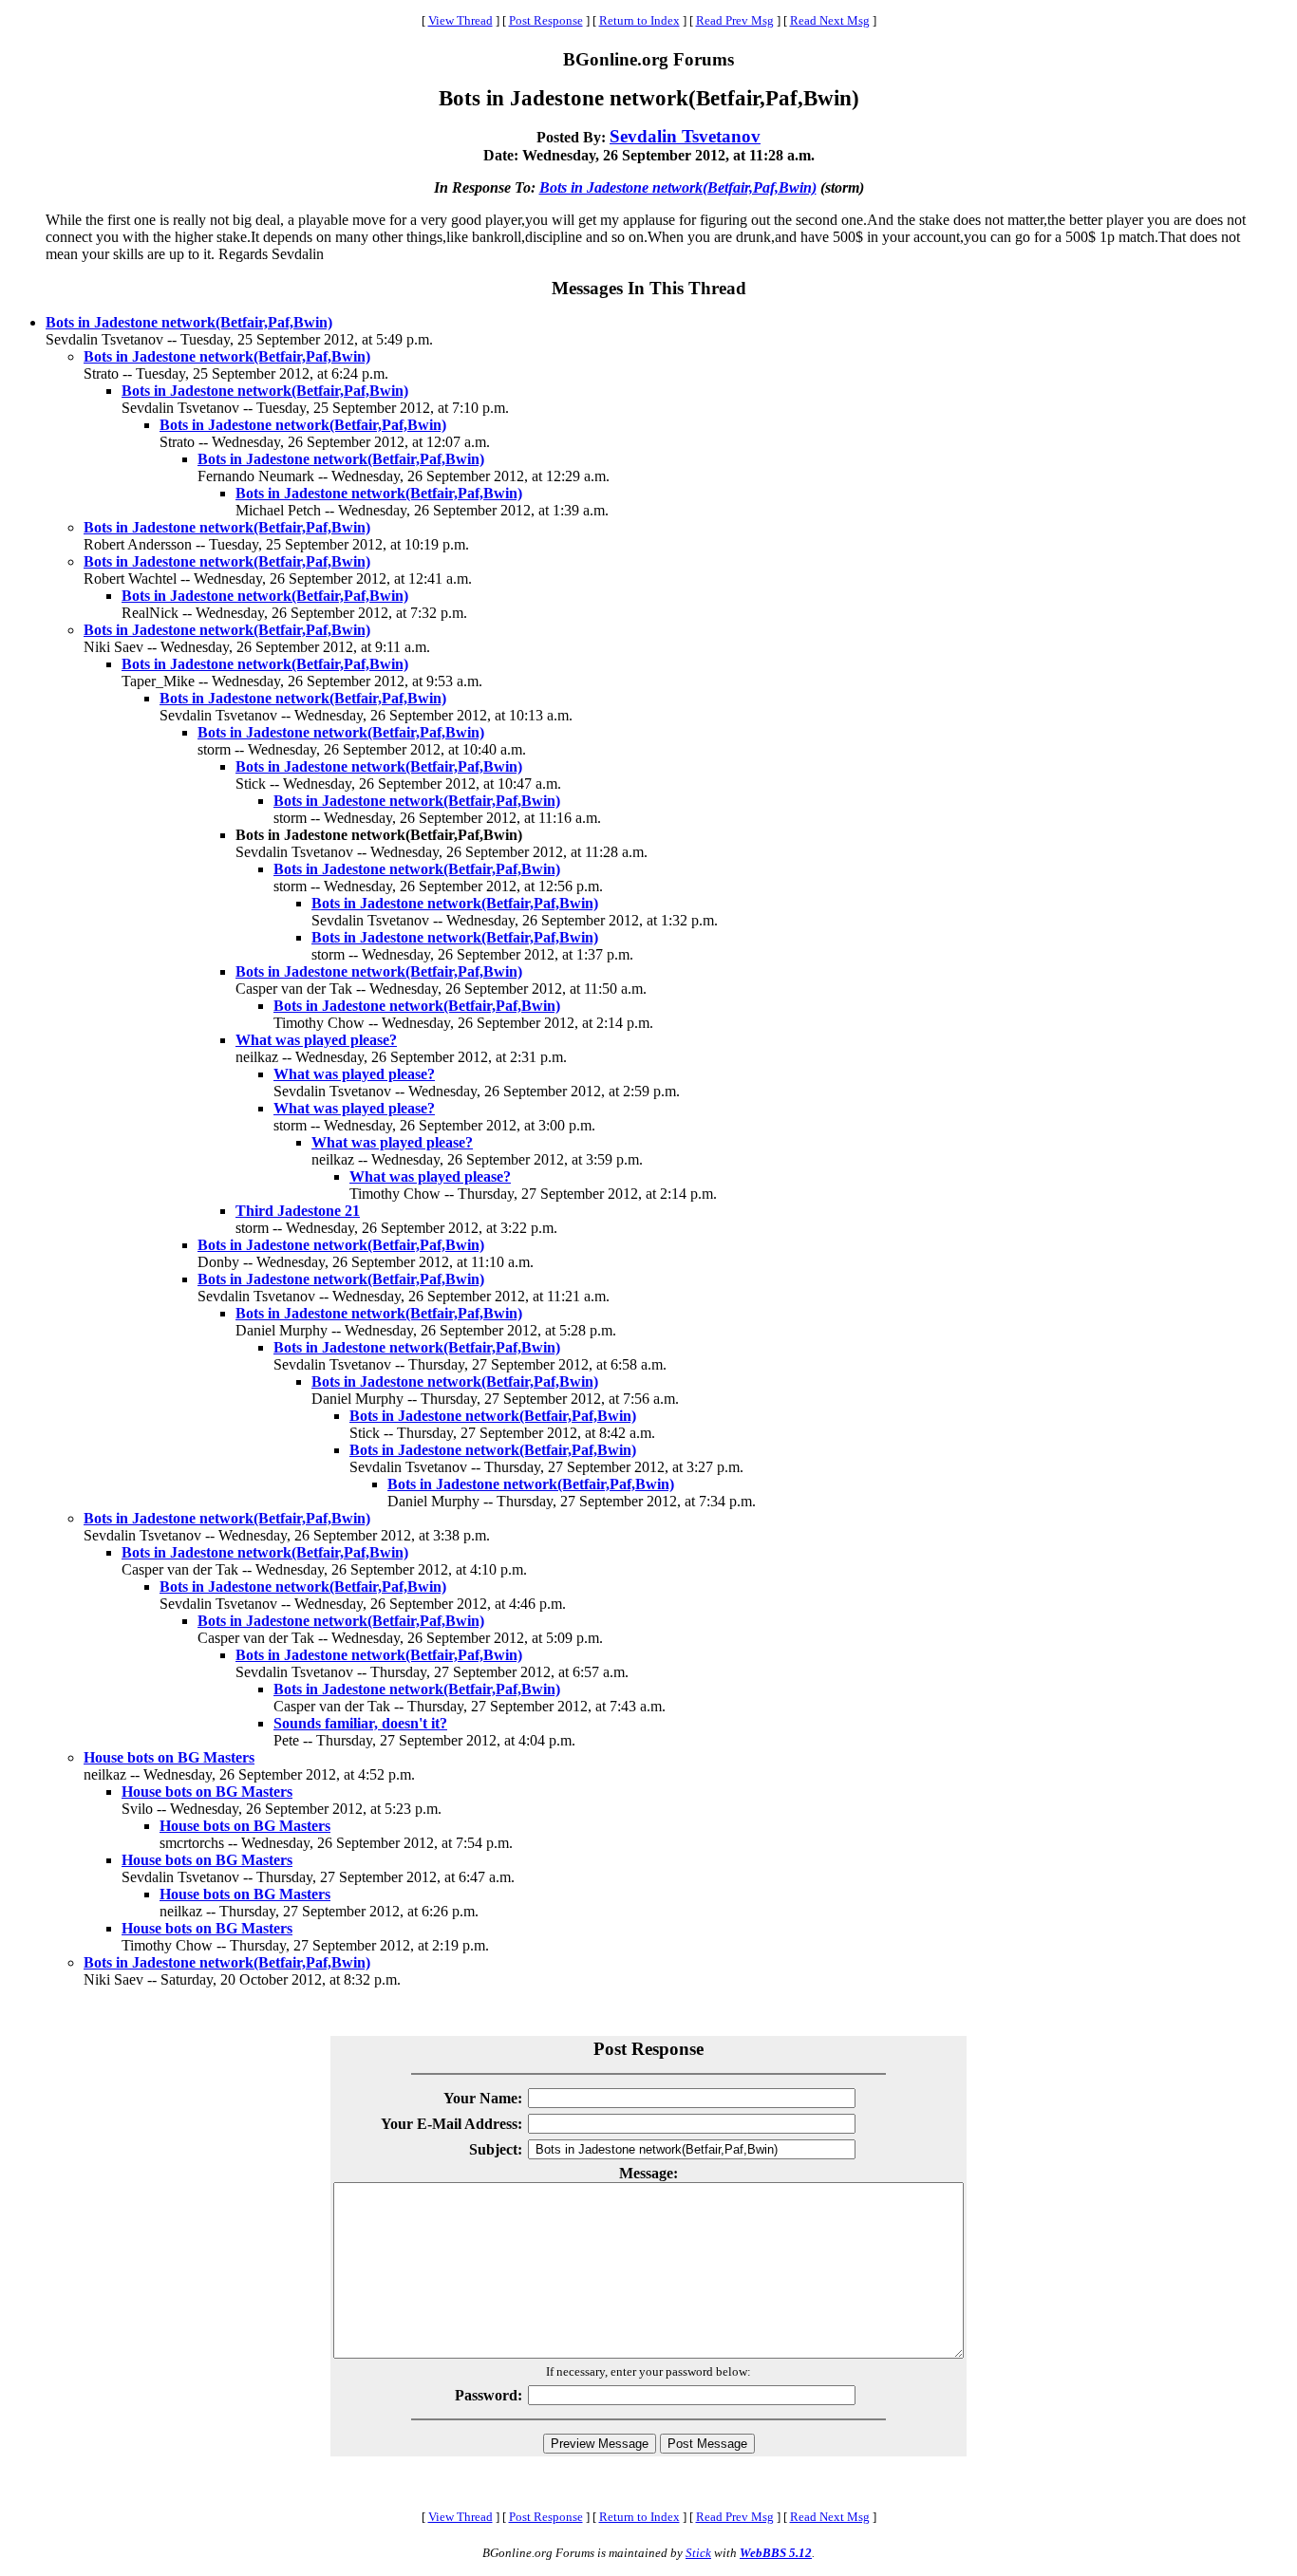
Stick (698, 2553)
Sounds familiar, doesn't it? (360, 1723)
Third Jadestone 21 (298, 1211)
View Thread (461, 20)
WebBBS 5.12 (776, 2553)
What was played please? (316, 1040)
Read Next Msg (830, 20)
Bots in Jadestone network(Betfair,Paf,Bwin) (678, 187)
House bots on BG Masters (169, 1757)
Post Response (546, 20)
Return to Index (639, 20)
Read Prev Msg (735, 20)
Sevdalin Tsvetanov (685, 136)
